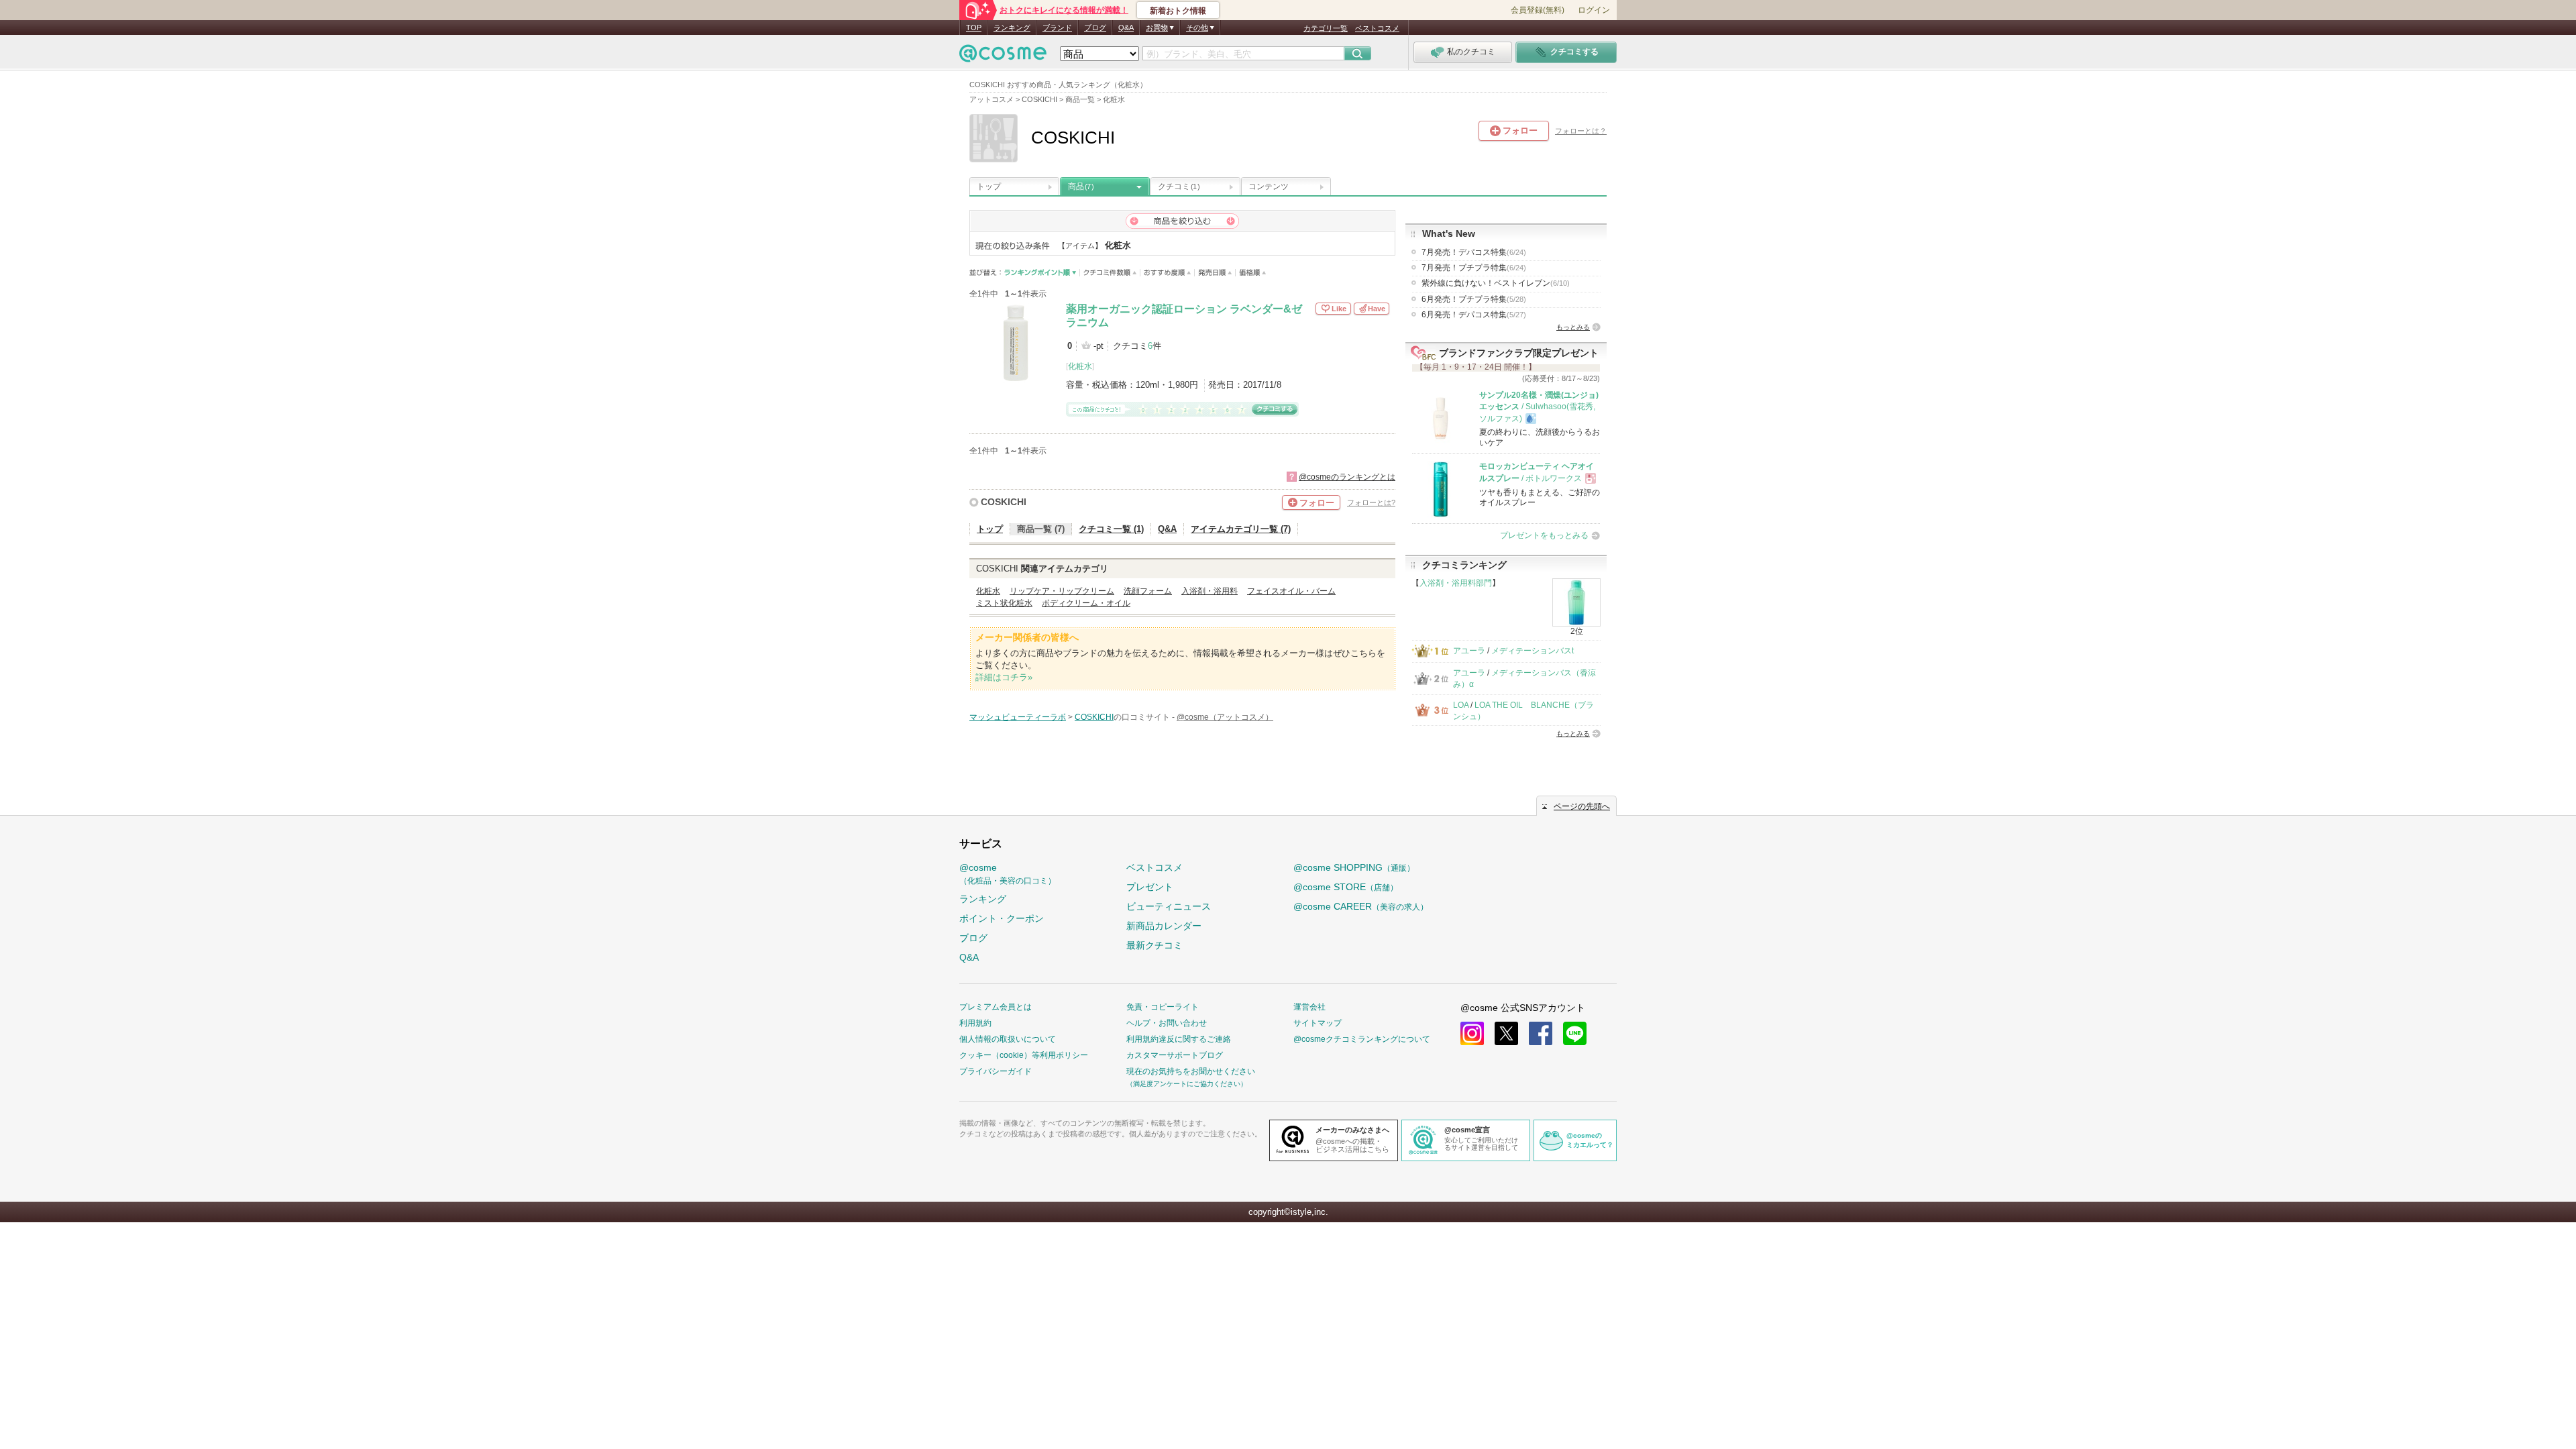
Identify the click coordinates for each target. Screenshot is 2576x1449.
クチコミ (1179, 186)
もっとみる (1573, 327)
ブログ (1095, 28)
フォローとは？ (1581, 131)
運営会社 (1309, 1007)
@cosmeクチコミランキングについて (1362, 1039)
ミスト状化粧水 (1004, 603)
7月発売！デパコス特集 (1474, 252)
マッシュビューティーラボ (1018, 717)
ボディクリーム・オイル (1086, 603)
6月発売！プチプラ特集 (1474, 299)
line (1575, 1033)
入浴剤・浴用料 (1210, 591)
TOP (974, 28)
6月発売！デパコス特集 (1474, 315)
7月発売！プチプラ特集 (1474, 268)
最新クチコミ (1155, 945)
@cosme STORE (1346, 887)
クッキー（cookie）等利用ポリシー (1024, 1055)
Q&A (1126, 28)
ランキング (1012, 28)
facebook (1541, 1033)
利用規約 (975, 1023)
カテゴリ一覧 (1326, 28)
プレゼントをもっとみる (1544, 535)
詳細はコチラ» (1004, 677)
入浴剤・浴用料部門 (1456, 583)
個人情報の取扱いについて (1008, 1039)
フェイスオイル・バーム (1291, 591)
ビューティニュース (1169, 906)
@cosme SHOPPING (1354, 867)
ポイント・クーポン (1002, 918)
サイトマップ (1318, 1023)
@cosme (1008, 874)
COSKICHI (1004, 502)
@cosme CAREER (1361, 906)
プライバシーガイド (996, 1071)
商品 (1081, 186)
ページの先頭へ (1582, 806)
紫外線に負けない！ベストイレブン (1496, 283)
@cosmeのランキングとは (1347, 477)
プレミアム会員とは (996, 1007)
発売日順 (1215, 273)
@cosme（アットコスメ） (1225, 717)
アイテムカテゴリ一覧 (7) (1241, 529)
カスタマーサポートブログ (1175, 1055)
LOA (1461, 705)
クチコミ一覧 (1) (1111, 529)
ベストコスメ (1377, 28)
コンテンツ (1269, 186)
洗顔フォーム (1148, 591)
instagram (1472, 1033)
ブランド (1057, 28)
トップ (989, 186)
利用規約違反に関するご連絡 (1179, 1039)
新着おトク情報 (1178, 11)
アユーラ (1469, 651)
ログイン (1594, 10)
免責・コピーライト (1163, 1007)
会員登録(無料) (1538, 10)
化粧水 (1080, 366)
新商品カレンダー (1164, 926)
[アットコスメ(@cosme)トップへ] (1003, 57)
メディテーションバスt (1533, 651)
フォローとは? (1371, 502)
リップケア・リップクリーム (1062, 591)
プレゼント (1150, 887)
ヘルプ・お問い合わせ (1167, 1023)
